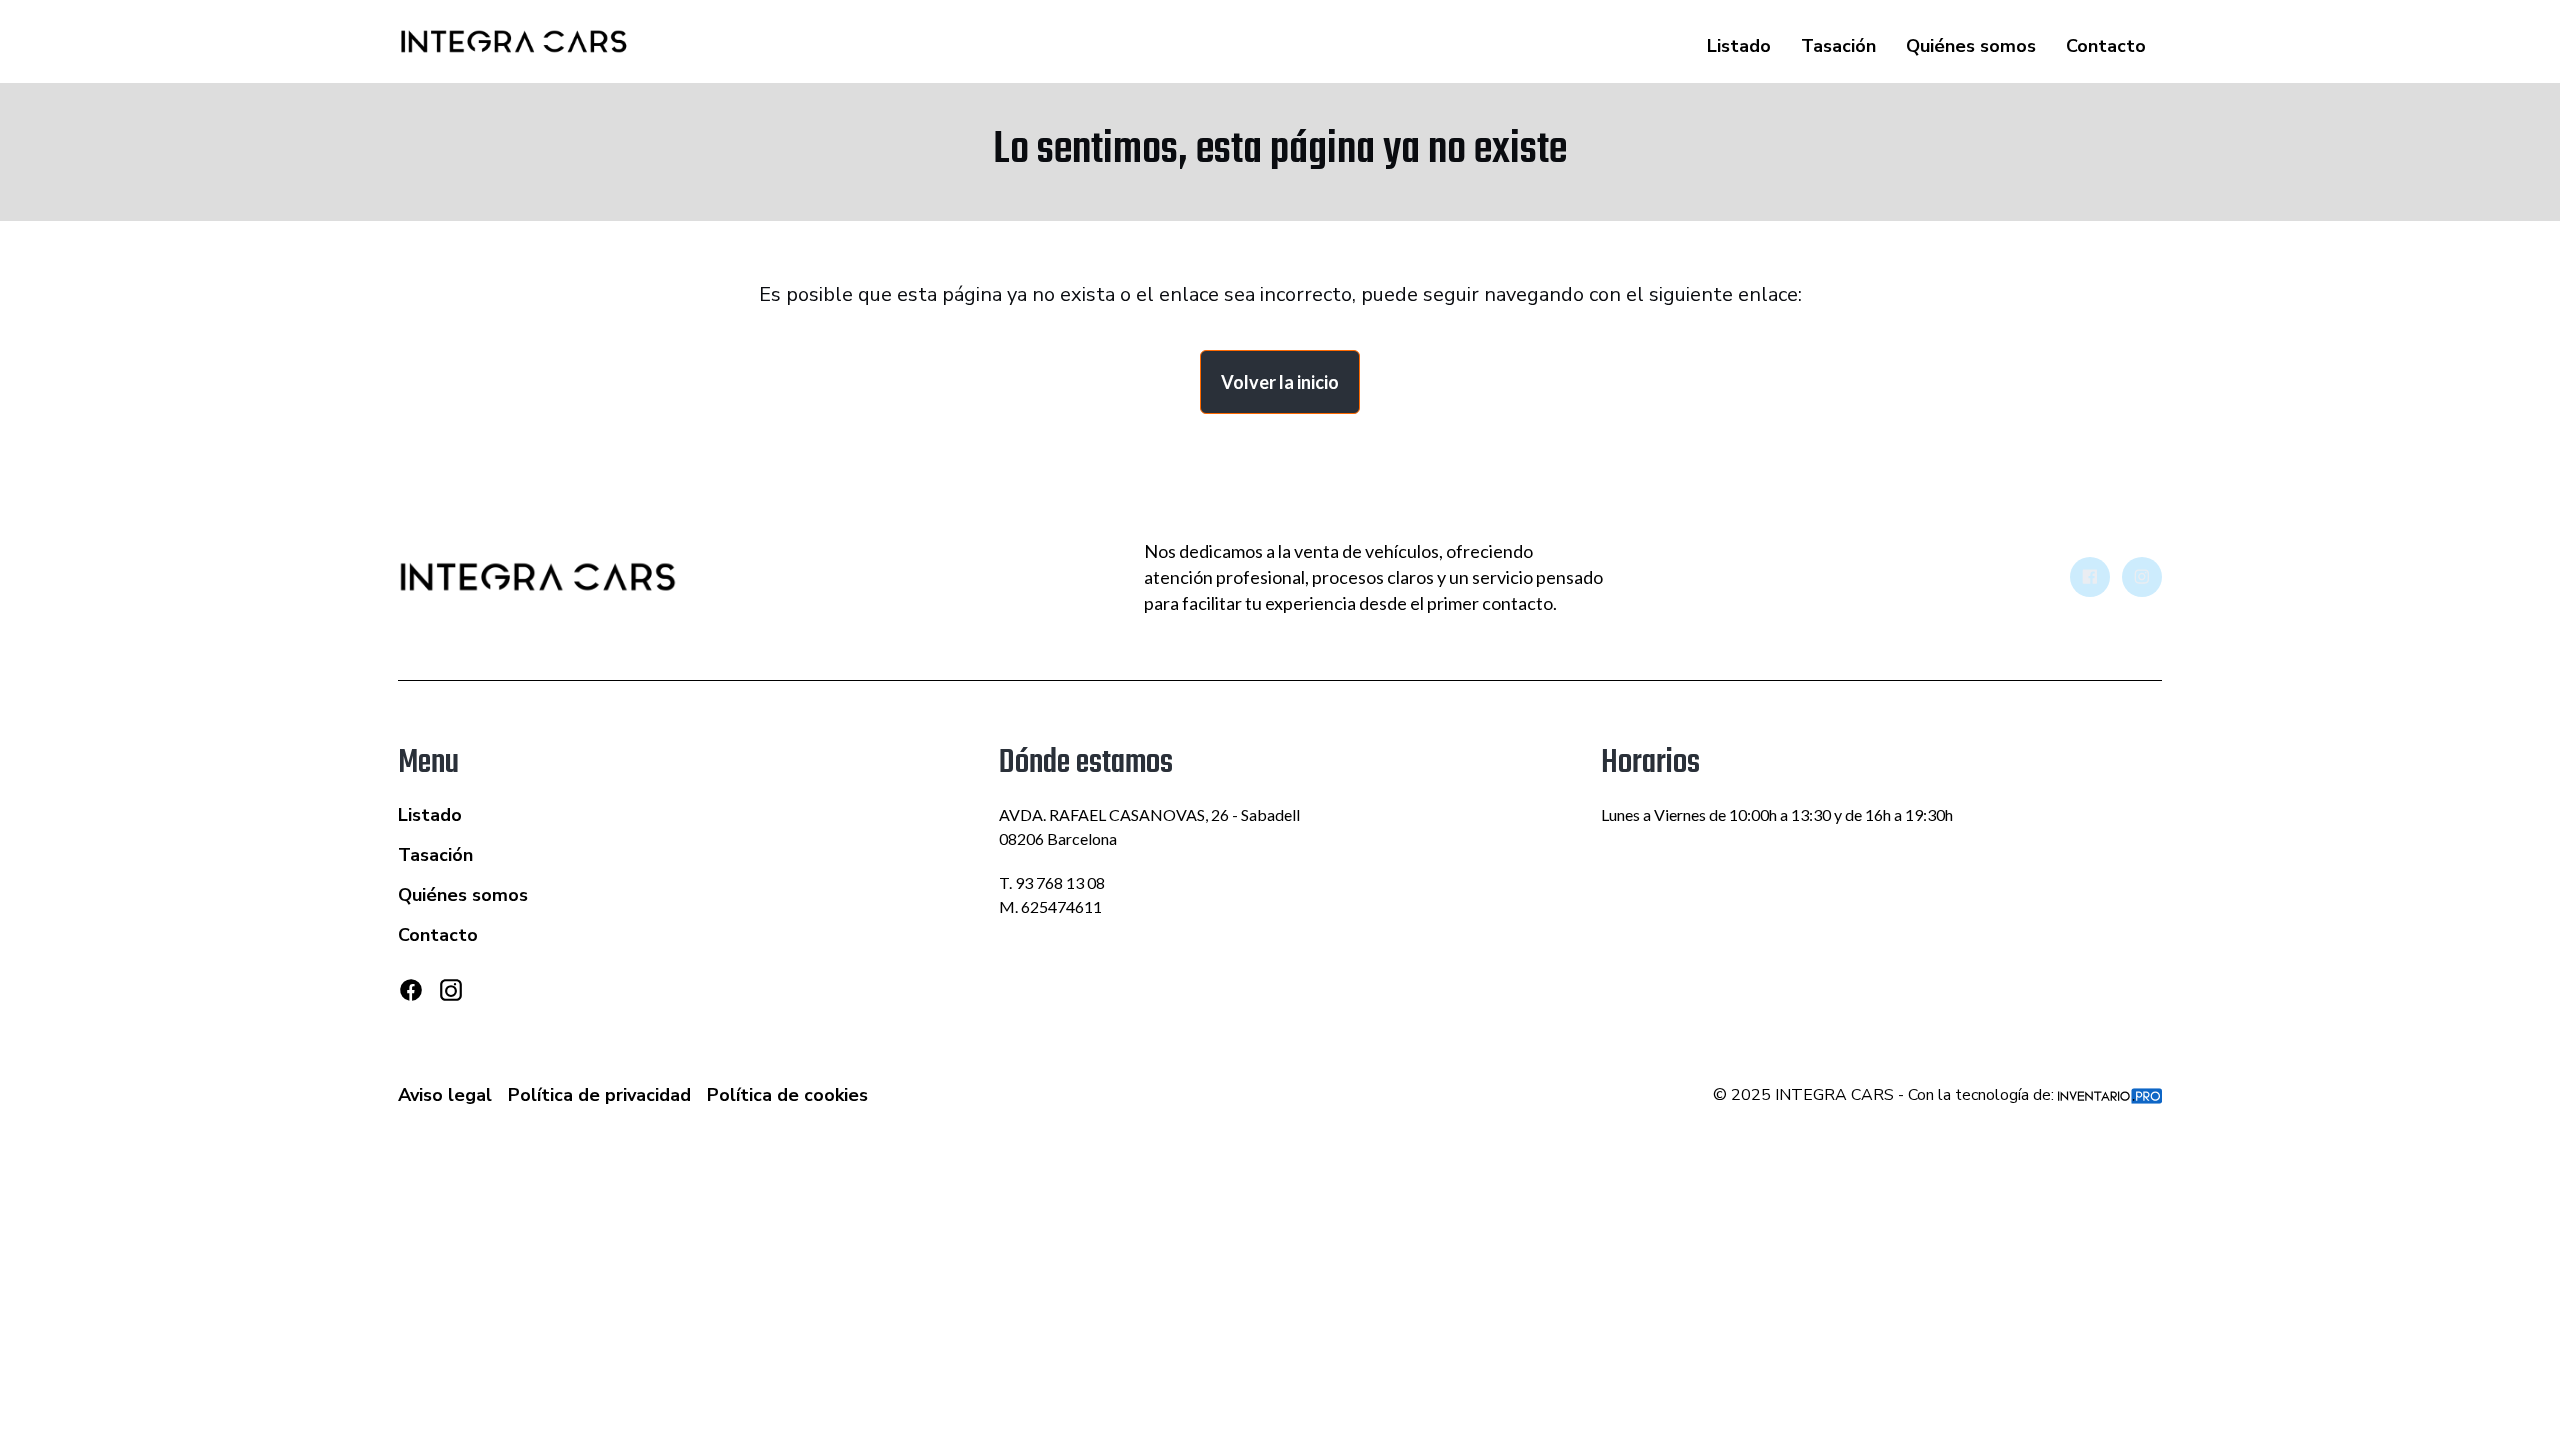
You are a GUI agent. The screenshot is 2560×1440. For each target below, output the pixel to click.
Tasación (1838, 46)
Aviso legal (445, 1095)
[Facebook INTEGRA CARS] (2090, 577)
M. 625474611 (1050, 906)
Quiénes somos (1971, 46)
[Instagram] (451, 998)
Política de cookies (787, 1095)
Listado (1739, 46)
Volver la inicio (1280, 382)
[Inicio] (514, 42)
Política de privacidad (599, 1095)
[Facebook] (411, 990)
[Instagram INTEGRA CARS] (2142, 577)
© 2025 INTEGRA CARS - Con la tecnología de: (1885, 1095)
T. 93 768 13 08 (1052, 882)
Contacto (2106, 46)
